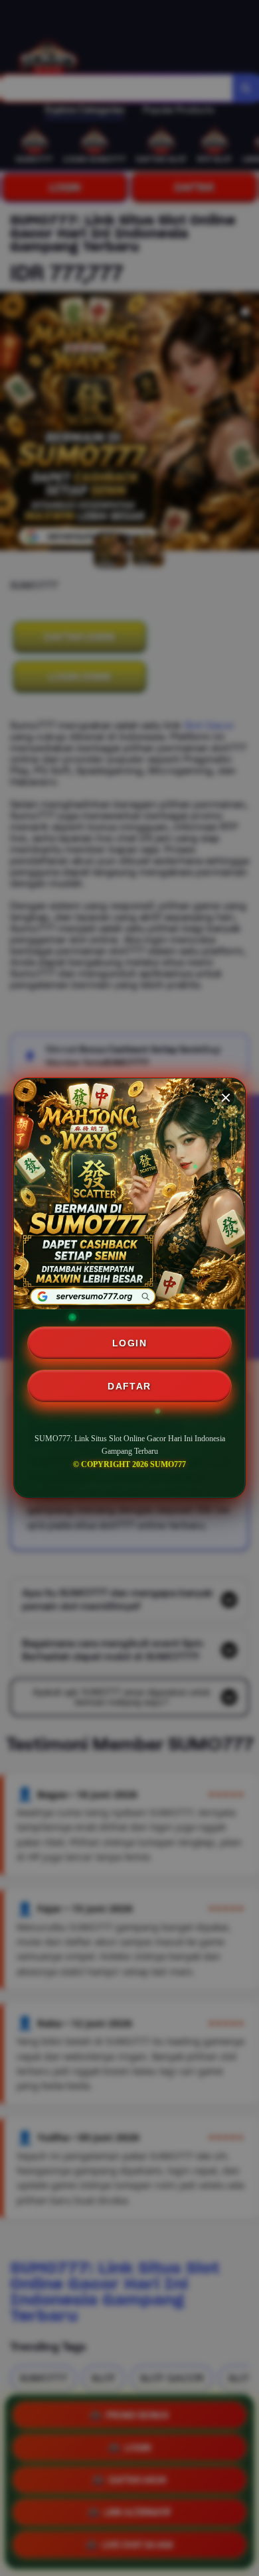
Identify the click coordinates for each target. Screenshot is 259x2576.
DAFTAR (129, 1386)
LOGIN (129, 1343)
